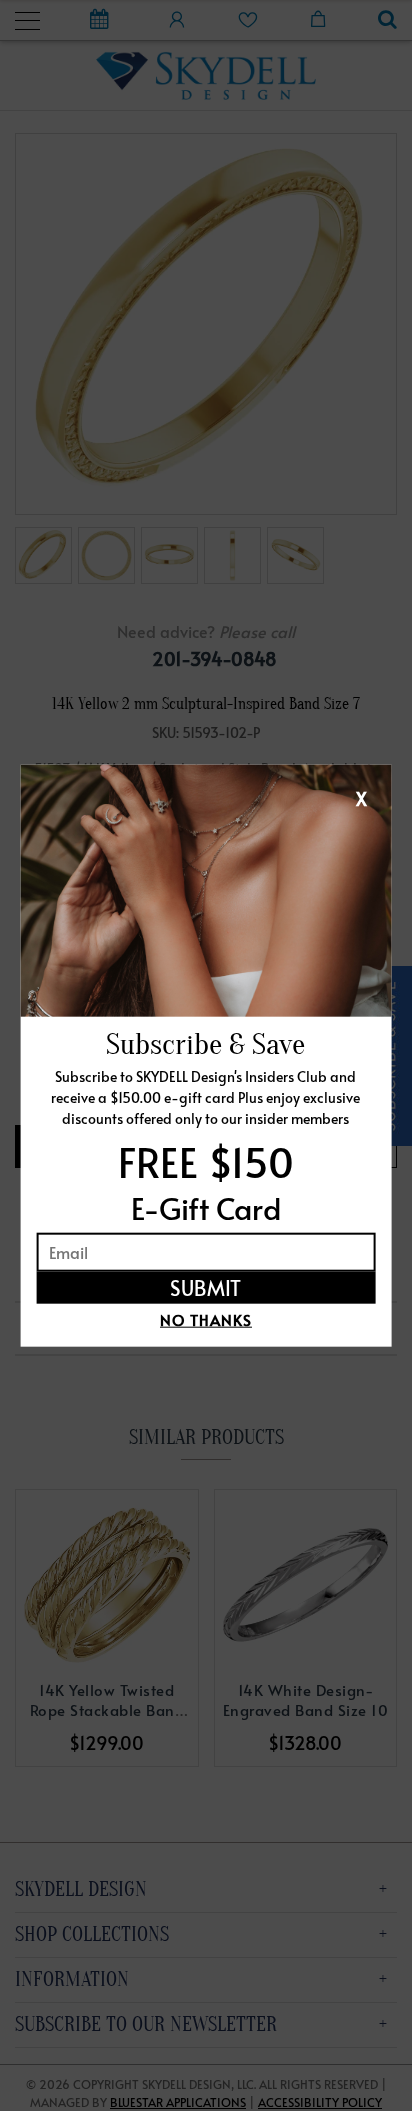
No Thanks (206, 1318)
